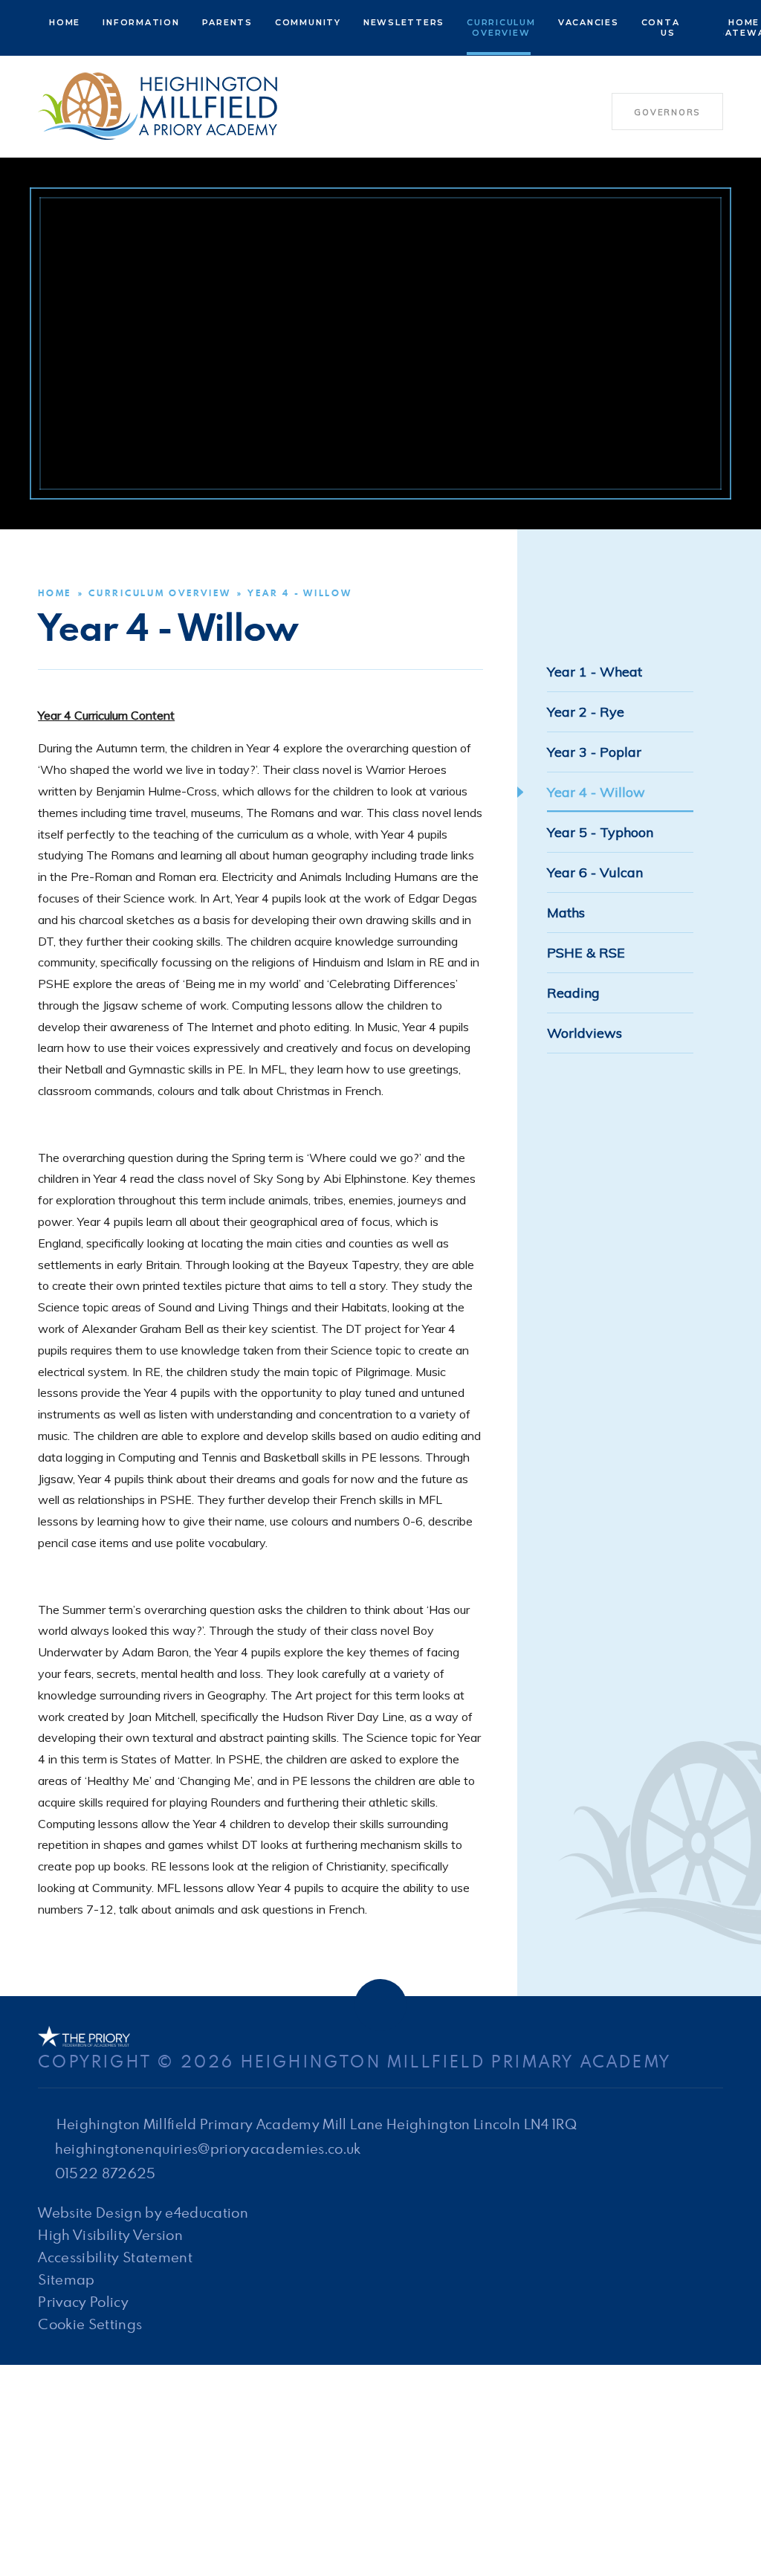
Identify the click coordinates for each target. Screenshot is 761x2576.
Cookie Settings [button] (90, 2324)
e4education (207, 2212)
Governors (667, 112)
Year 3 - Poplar (594, 752)
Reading (573, 993)
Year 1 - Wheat (595, 672)
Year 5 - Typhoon (600, 832)
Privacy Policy (83, 2301)
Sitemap (66, 2279)
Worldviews (584, 1033)
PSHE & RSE (586, 953)
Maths (566, 913)
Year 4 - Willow (299, 593)
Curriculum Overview (159, 593)
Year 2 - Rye (586, 712)
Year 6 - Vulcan (595, 872)
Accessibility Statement (115, 2257)
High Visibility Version (110, 2234)
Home (55, 593)
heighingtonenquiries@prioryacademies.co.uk (208, 2148)
